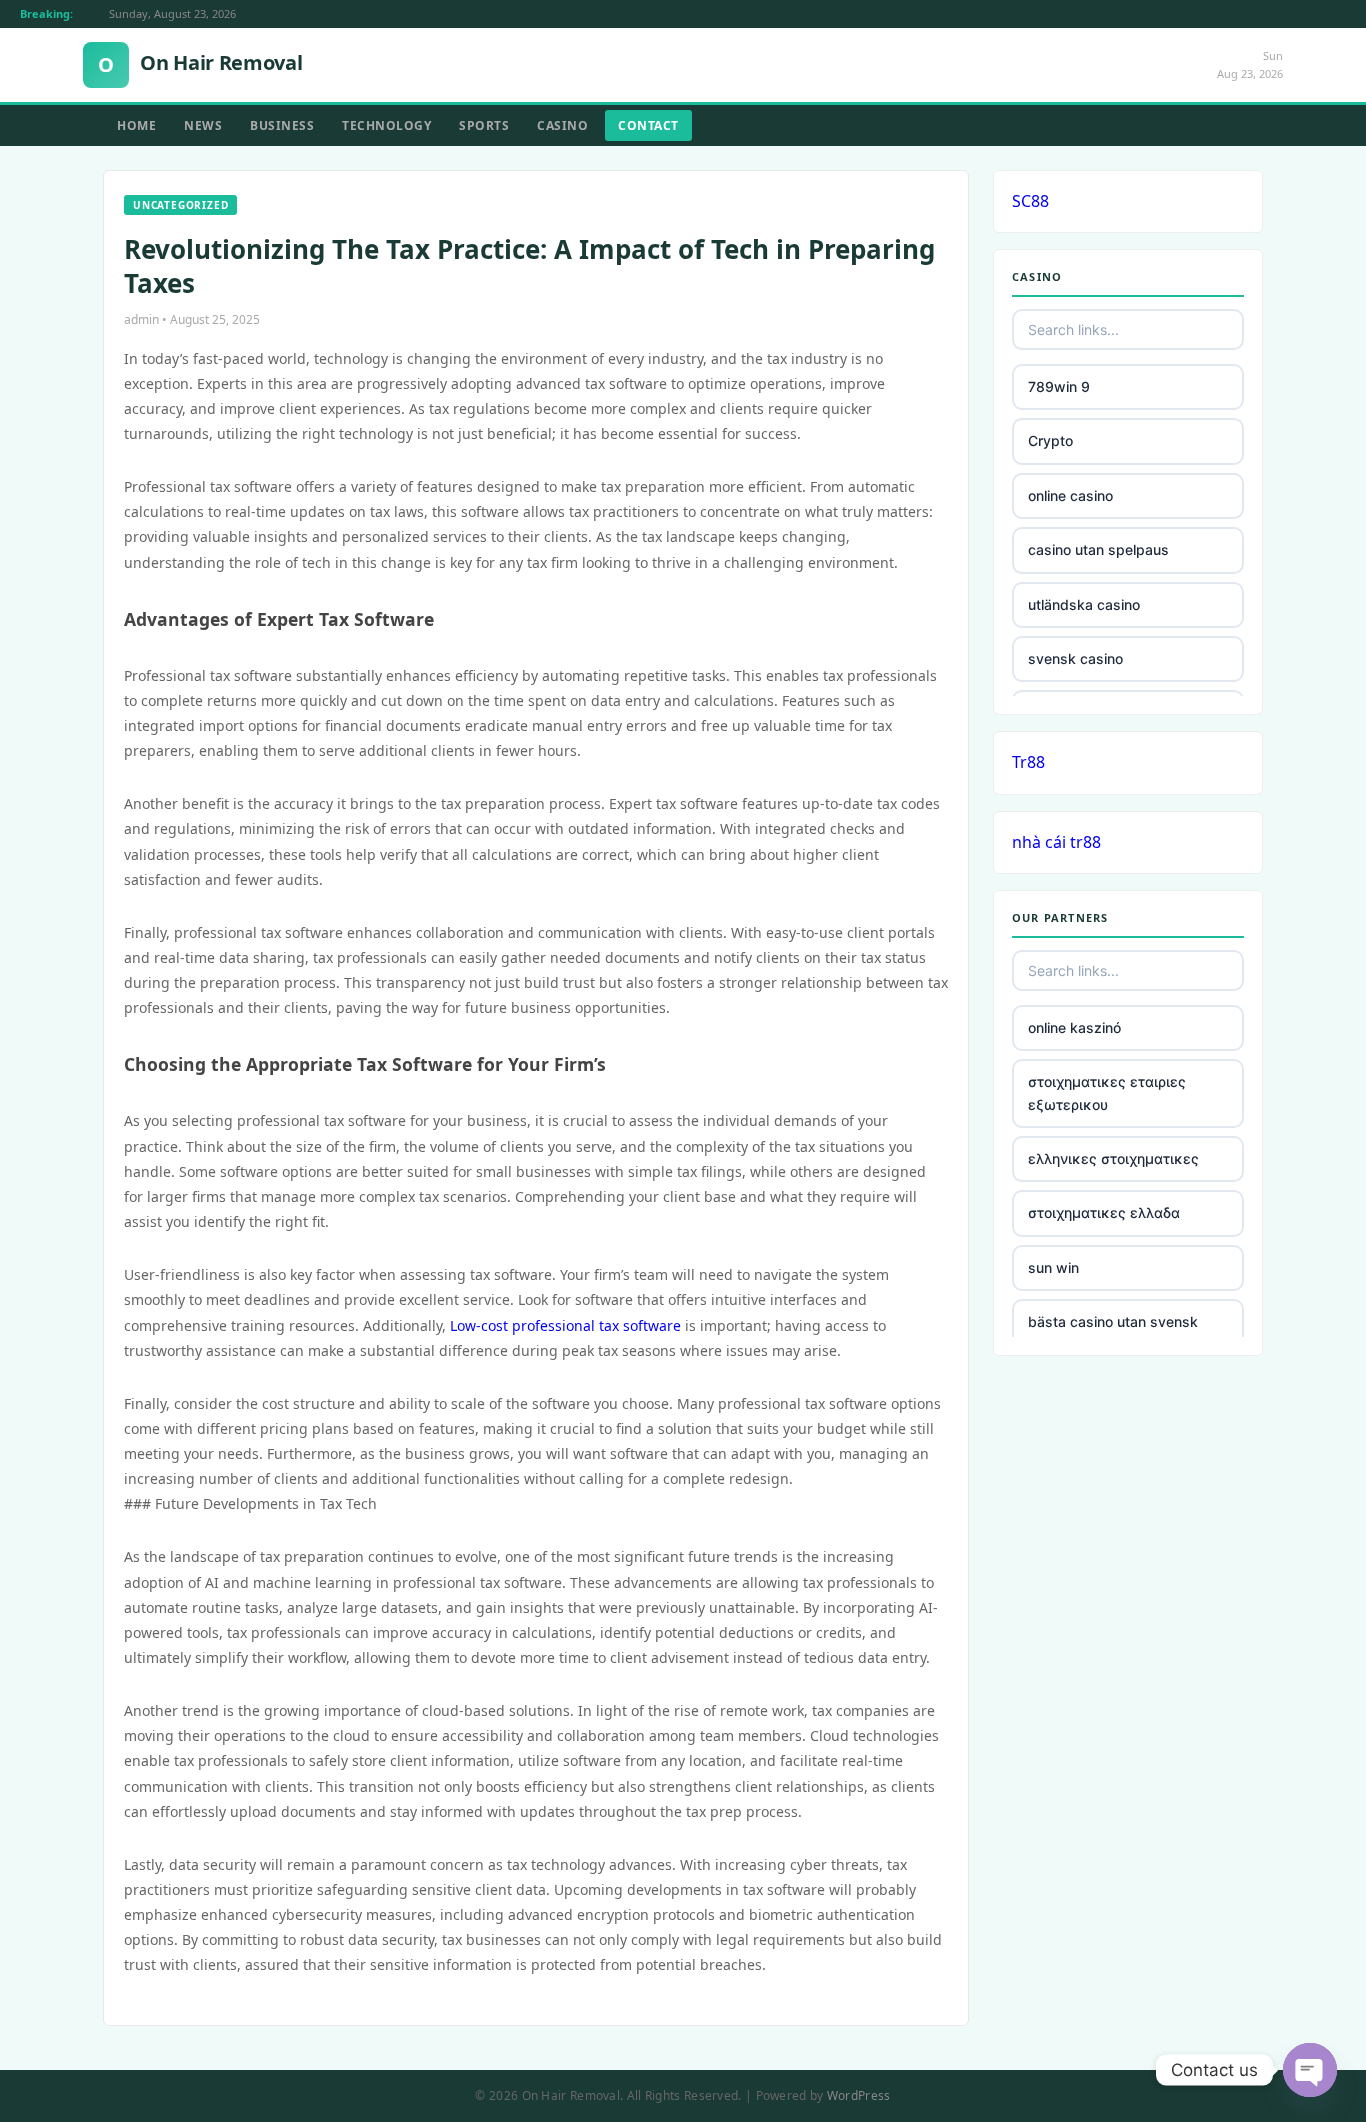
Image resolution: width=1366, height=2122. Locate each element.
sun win (1053, 1267)
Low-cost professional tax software (565, 1325)
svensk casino (1075, 658)
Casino (562, 125)
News (203, 125)
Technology (386, 125)
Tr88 (1028, 762)
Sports (484, 125)
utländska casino (1084, 604)
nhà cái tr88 (1056, 842)
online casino (1070, 495)
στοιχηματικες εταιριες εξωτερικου (1107, 1092)
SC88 (1030, 201)
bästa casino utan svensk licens (1113, 1332)
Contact (648, 125)
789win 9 (1059, 386)
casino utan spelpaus (1098, 549)
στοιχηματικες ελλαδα (1104, 1212)
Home (136, 125)
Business (282, 125)
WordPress (859, 2095)
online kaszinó (1074, 1027)
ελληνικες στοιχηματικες (1113, 1158)
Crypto (1050, 440)
